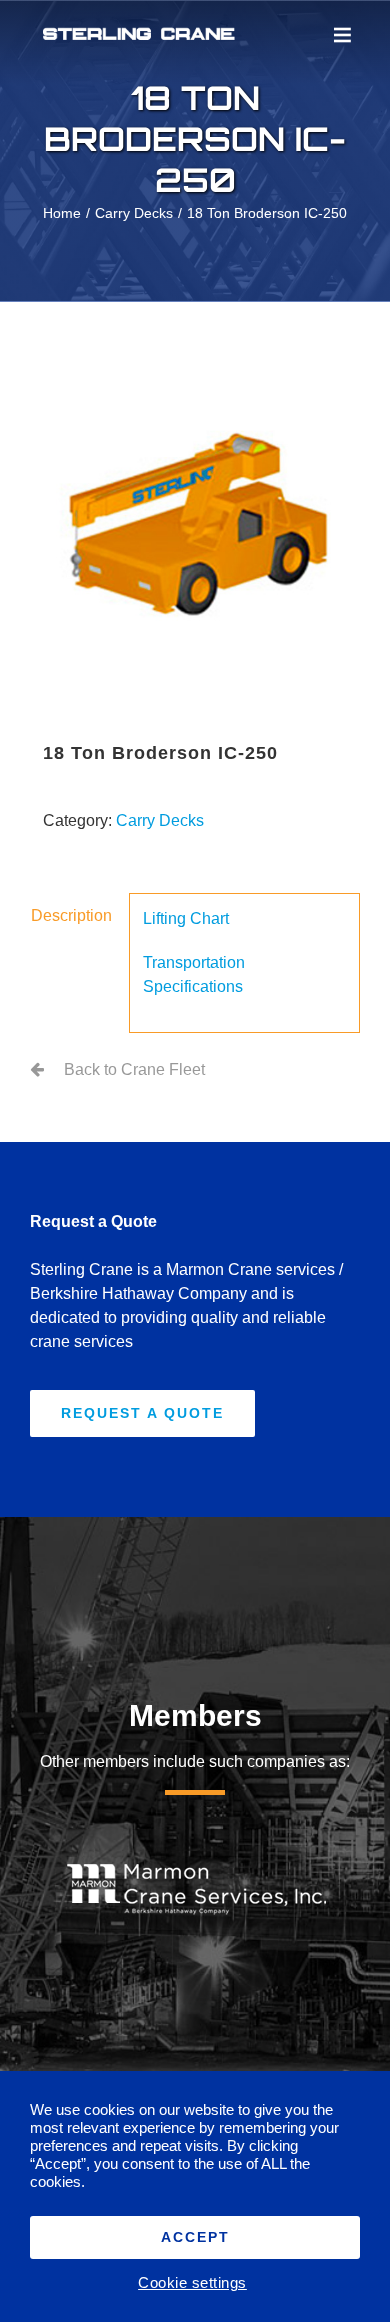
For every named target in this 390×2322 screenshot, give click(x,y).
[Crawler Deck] (195, 527)
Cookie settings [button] (192, 2283)
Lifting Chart (186, 918)
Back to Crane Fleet (134, 1069)
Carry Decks (160, 820)
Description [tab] (71, 915)
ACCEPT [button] (195, 2237)
